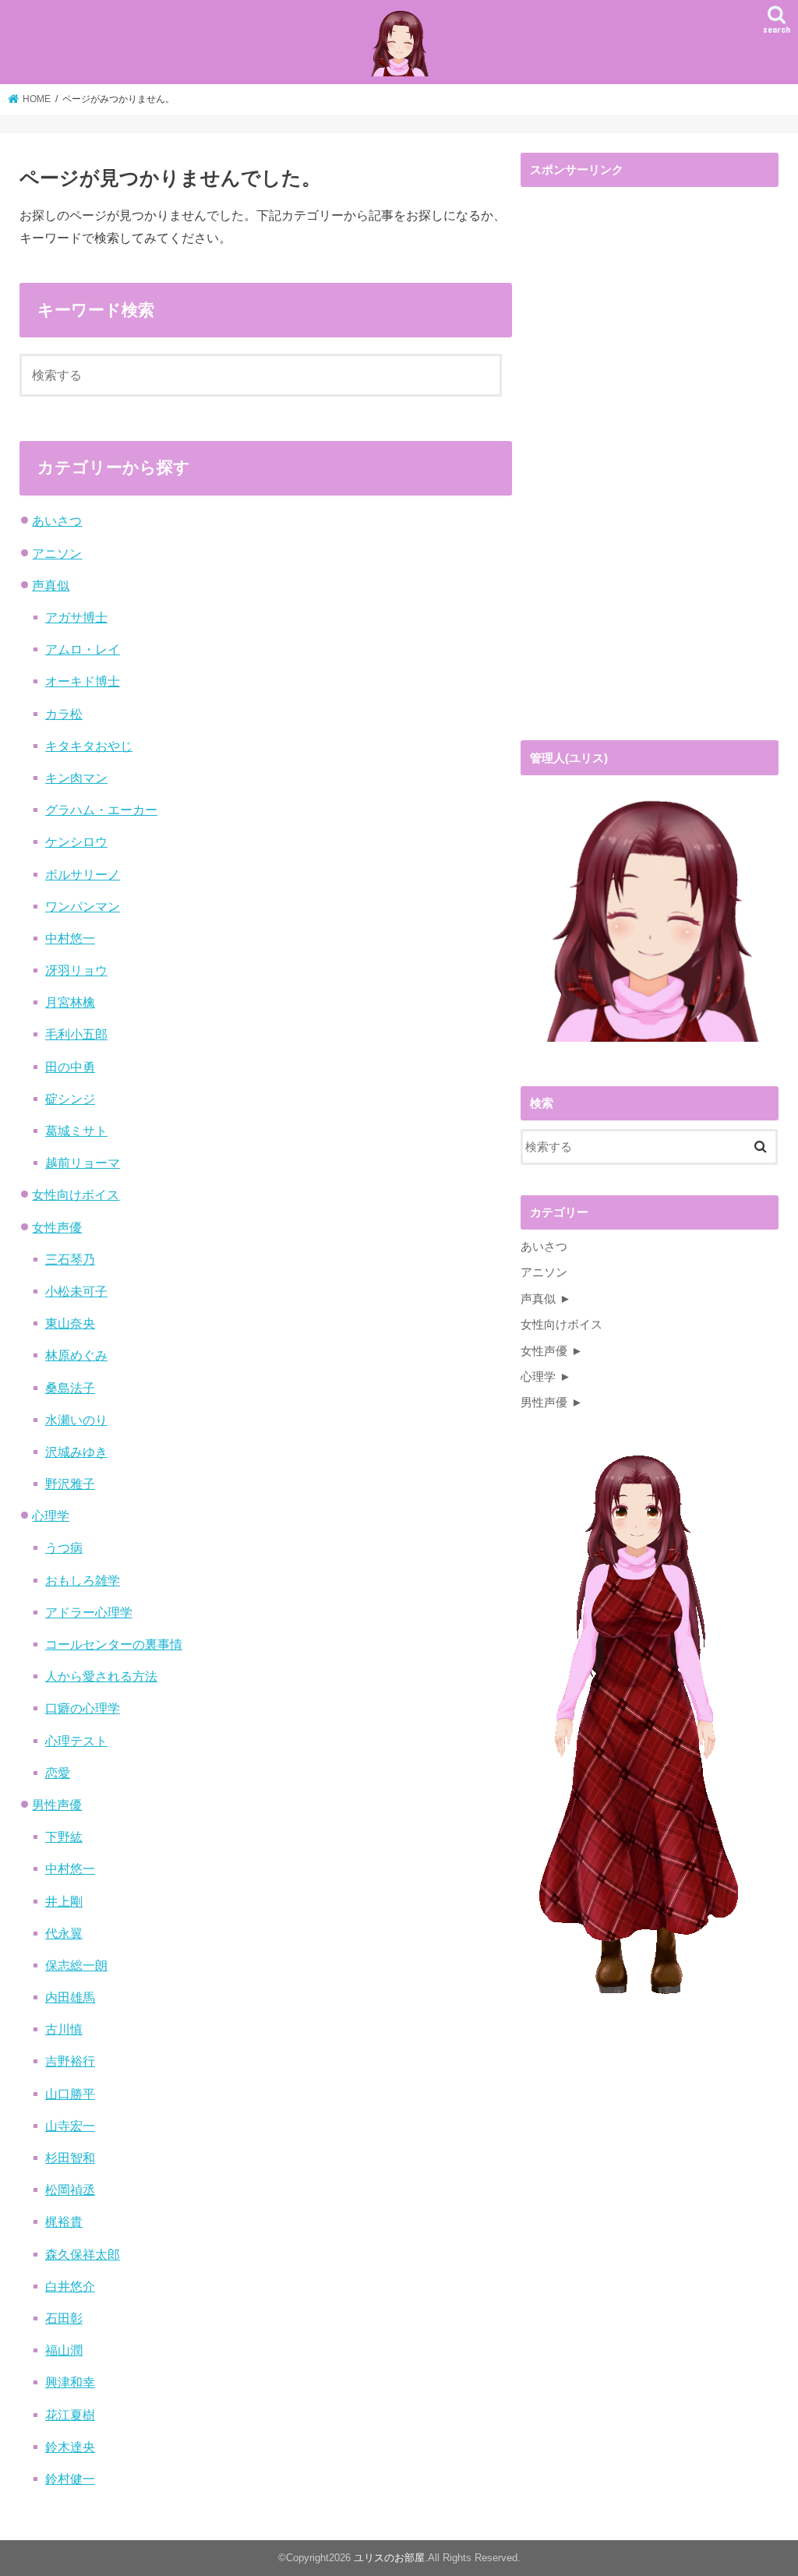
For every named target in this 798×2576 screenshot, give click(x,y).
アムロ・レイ (83, 649)
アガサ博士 (76, 617)
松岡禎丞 (70, 2190)
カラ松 (64, 714)
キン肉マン (76, 778)
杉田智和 (70, 2158)
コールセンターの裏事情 (114, 1644)
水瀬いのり (76, 1420)
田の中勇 (70, 1067)
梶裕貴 (64, 2221)
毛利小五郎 (76, 1034)
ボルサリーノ (83, 874)
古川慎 (64, 2029)
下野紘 (64, 1837)
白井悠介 (70, 2286)
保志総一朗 (76, 1965)
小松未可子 (76, 1291)
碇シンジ (70, 1099)
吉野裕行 (70, 2061)
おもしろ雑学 (83, 1580)
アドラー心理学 (89, 1612)
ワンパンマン (83, 906)
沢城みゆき (76, 1452)
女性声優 (57, 1227)
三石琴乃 (70, 1259)
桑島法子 (70, 1388)
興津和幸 (70, 2382)
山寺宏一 (70, 2126)
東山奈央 (70, 1323)
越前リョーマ (83, 1163)
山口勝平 (70, 2094)
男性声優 (57, 1805)
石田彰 (64, 2318)
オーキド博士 (83, 681)
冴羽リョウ (76, 970)
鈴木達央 (70, 2447)
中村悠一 (70, 938)
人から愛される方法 (101, 1676)
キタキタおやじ (89, 746)
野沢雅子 (70, 1484)
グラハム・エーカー (101, 810)
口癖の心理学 (83, 1708)
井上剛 (64, 1901)
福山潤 (64, 2350)
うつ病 (64, 1547)
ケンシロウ (76, 842)
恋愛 (58, 1773)
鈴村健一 (70, 2479)
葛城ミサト (76, 1131)
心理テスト (76, 1741)
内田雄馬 (70, 1997)
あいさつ (57, 520)
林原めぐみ (76, 1355)
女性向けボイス (76, 1194)
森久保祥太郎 (83, 2254)
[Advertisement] (637, 468)
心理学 (51, 1516)
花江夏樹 (70, 2415)
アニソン (57, 553)
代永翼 (64, 1933)
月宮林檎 (70, 1002)
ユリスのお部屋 (389, 2558)
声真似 (51, 585)
